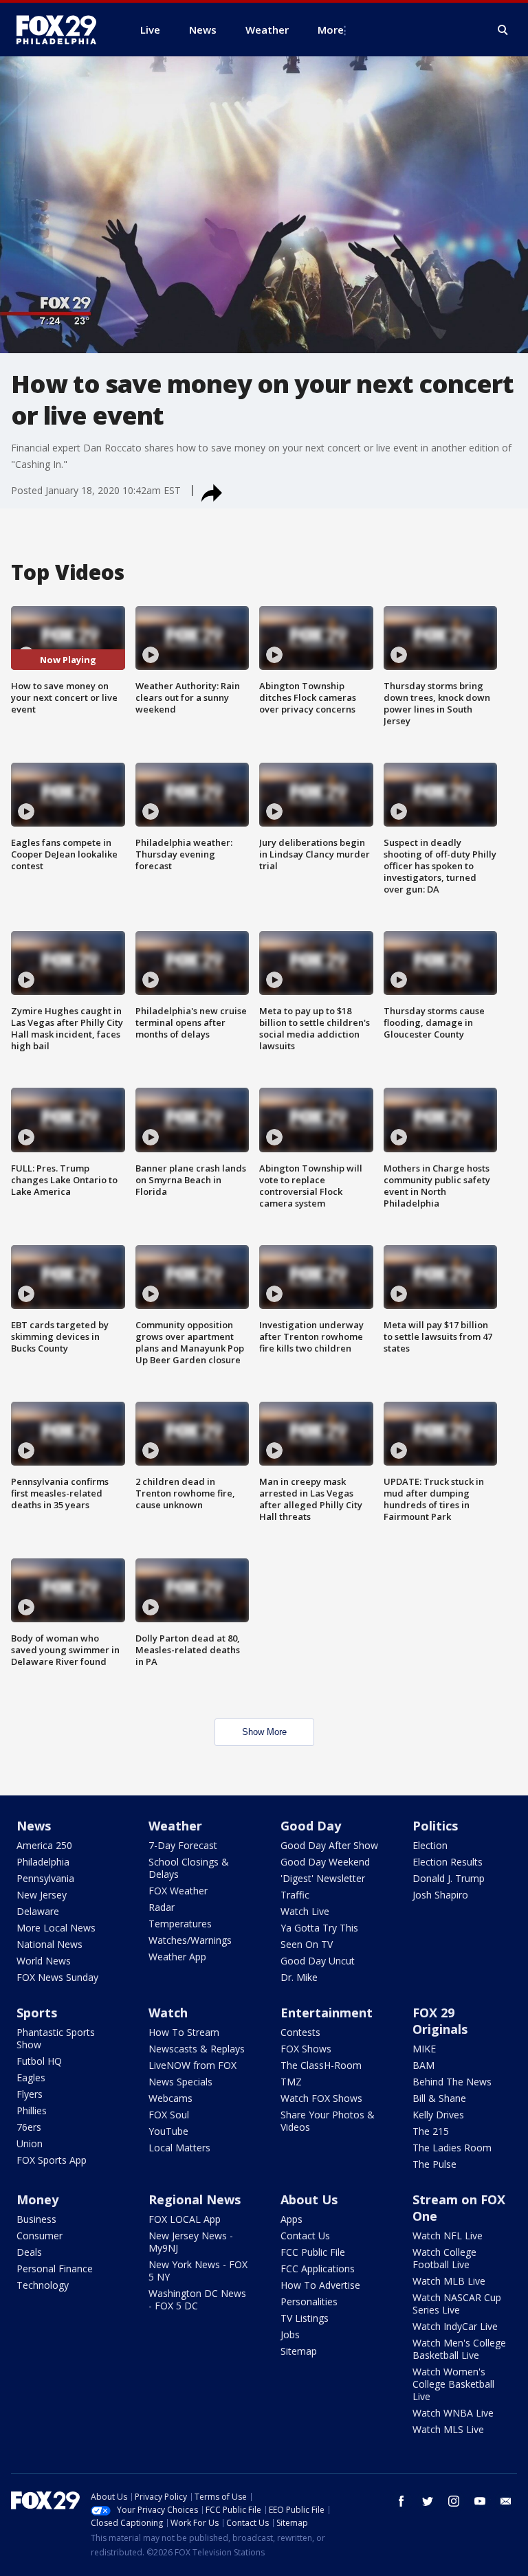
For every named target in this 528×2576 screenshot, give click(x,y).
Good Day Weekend (325, 1862)
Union (30, 2143)
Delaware (38, 1911)
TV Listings (305, 2318)
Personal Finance (55, 2269)
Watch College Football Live (444, 2258)
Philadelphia (43, 1862)
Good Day (311, 1826)
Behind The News (452, 2082)
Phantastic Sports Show (56, 2038)
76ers (29, 2127)
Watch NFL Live (448, 2236)
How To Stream (184, 2032)
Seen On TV (307, 1944)
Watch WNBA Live (453, 2413)
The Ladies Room (452, 2148)
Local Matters (179, 2148)
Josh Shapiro (440, 1895)
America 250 (44, 1845)
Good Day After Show (329, 1845)
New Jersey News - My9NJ (191, 2242)
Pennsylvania (45, 1878)
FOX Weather (178, 1891)
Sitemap (299, 2351)
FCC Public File (313, 2252)
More (331, 30)
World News (44, 1961)
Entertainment (327, 2013)
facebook (401, 2501)
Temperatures (180, 1924)
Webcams (170, 2098)
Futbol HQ (39, 2061)
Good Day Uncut (318, 1961)
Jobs (290, 2334)
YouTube (168, 2131)
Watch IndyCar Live (455, 2326)
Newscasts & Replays (197, 2049)
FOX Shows (306, 2049)
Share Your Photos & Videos (328, 2121)
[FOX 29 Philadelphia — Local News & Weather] (62, 30)
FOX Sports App (52, 2160)
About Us (309, 2199)
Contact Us (305, 2236)
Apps (291, 2219)
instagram (454, 2501)
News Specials (180, 2082)
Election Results (448, 1862)
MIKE (424, 2049)
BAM (423, 2065)
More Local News (56, 1928)
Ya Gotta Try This (319, 1928)
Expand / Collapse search (503, 30)
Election (430, 1845)
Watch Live (305, 1911)
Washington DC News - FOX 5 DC (197, 2299)
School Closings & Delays (189, 1868)
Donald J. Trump (449, 1878)
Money (37, 2199)
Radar (162, 1907)
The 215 (431, 2131)
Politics (435, 1826)
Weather (175, 1826)
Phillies (32, 2110)
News (34, 1826)
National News (49, 1944)
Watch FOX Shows (321, 2098)
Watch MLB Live (449, 2281)
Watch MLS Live (448, 2429)
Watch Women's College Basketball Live (453, 2384)
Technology (43, 2285)
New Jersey (42, 1895)
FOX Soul (169, 2115)
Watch (168, 2013)
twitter (428, 2501)
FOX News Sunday (57, 1977)
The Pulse (434, 2164)
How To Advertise (320, 2285)
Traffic (295, 1895)
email (506, 2501)
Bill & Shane (439, 2098)
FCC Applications (318, 2269)
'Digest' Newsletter (323, 1878)
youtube (480, 2501)
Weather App (177, 1957)
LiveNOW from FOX (192, 2065)
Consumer (40, 2236)
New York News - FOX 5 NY (198, 2271)
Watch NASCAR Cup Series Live (457, 2304)
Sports (37, 2013)
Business (36, 2219)
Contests (300, 2032)
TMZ (291, 2082)
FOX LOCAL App (185, 2219)
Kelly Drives (438, 2115)
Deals (29, 2252)
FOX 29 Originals (440, 2021)
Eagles (31, 2077)
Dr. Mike (299, 1977)
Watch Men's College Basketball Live (459, 2349)
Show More (264, 1732)
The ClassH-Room (321, 2065)
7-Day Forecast (183, 1845)
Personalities (309, 2301)
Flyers (30, 2094)
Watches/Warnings (190, 1940)
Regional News (195, 2199)
